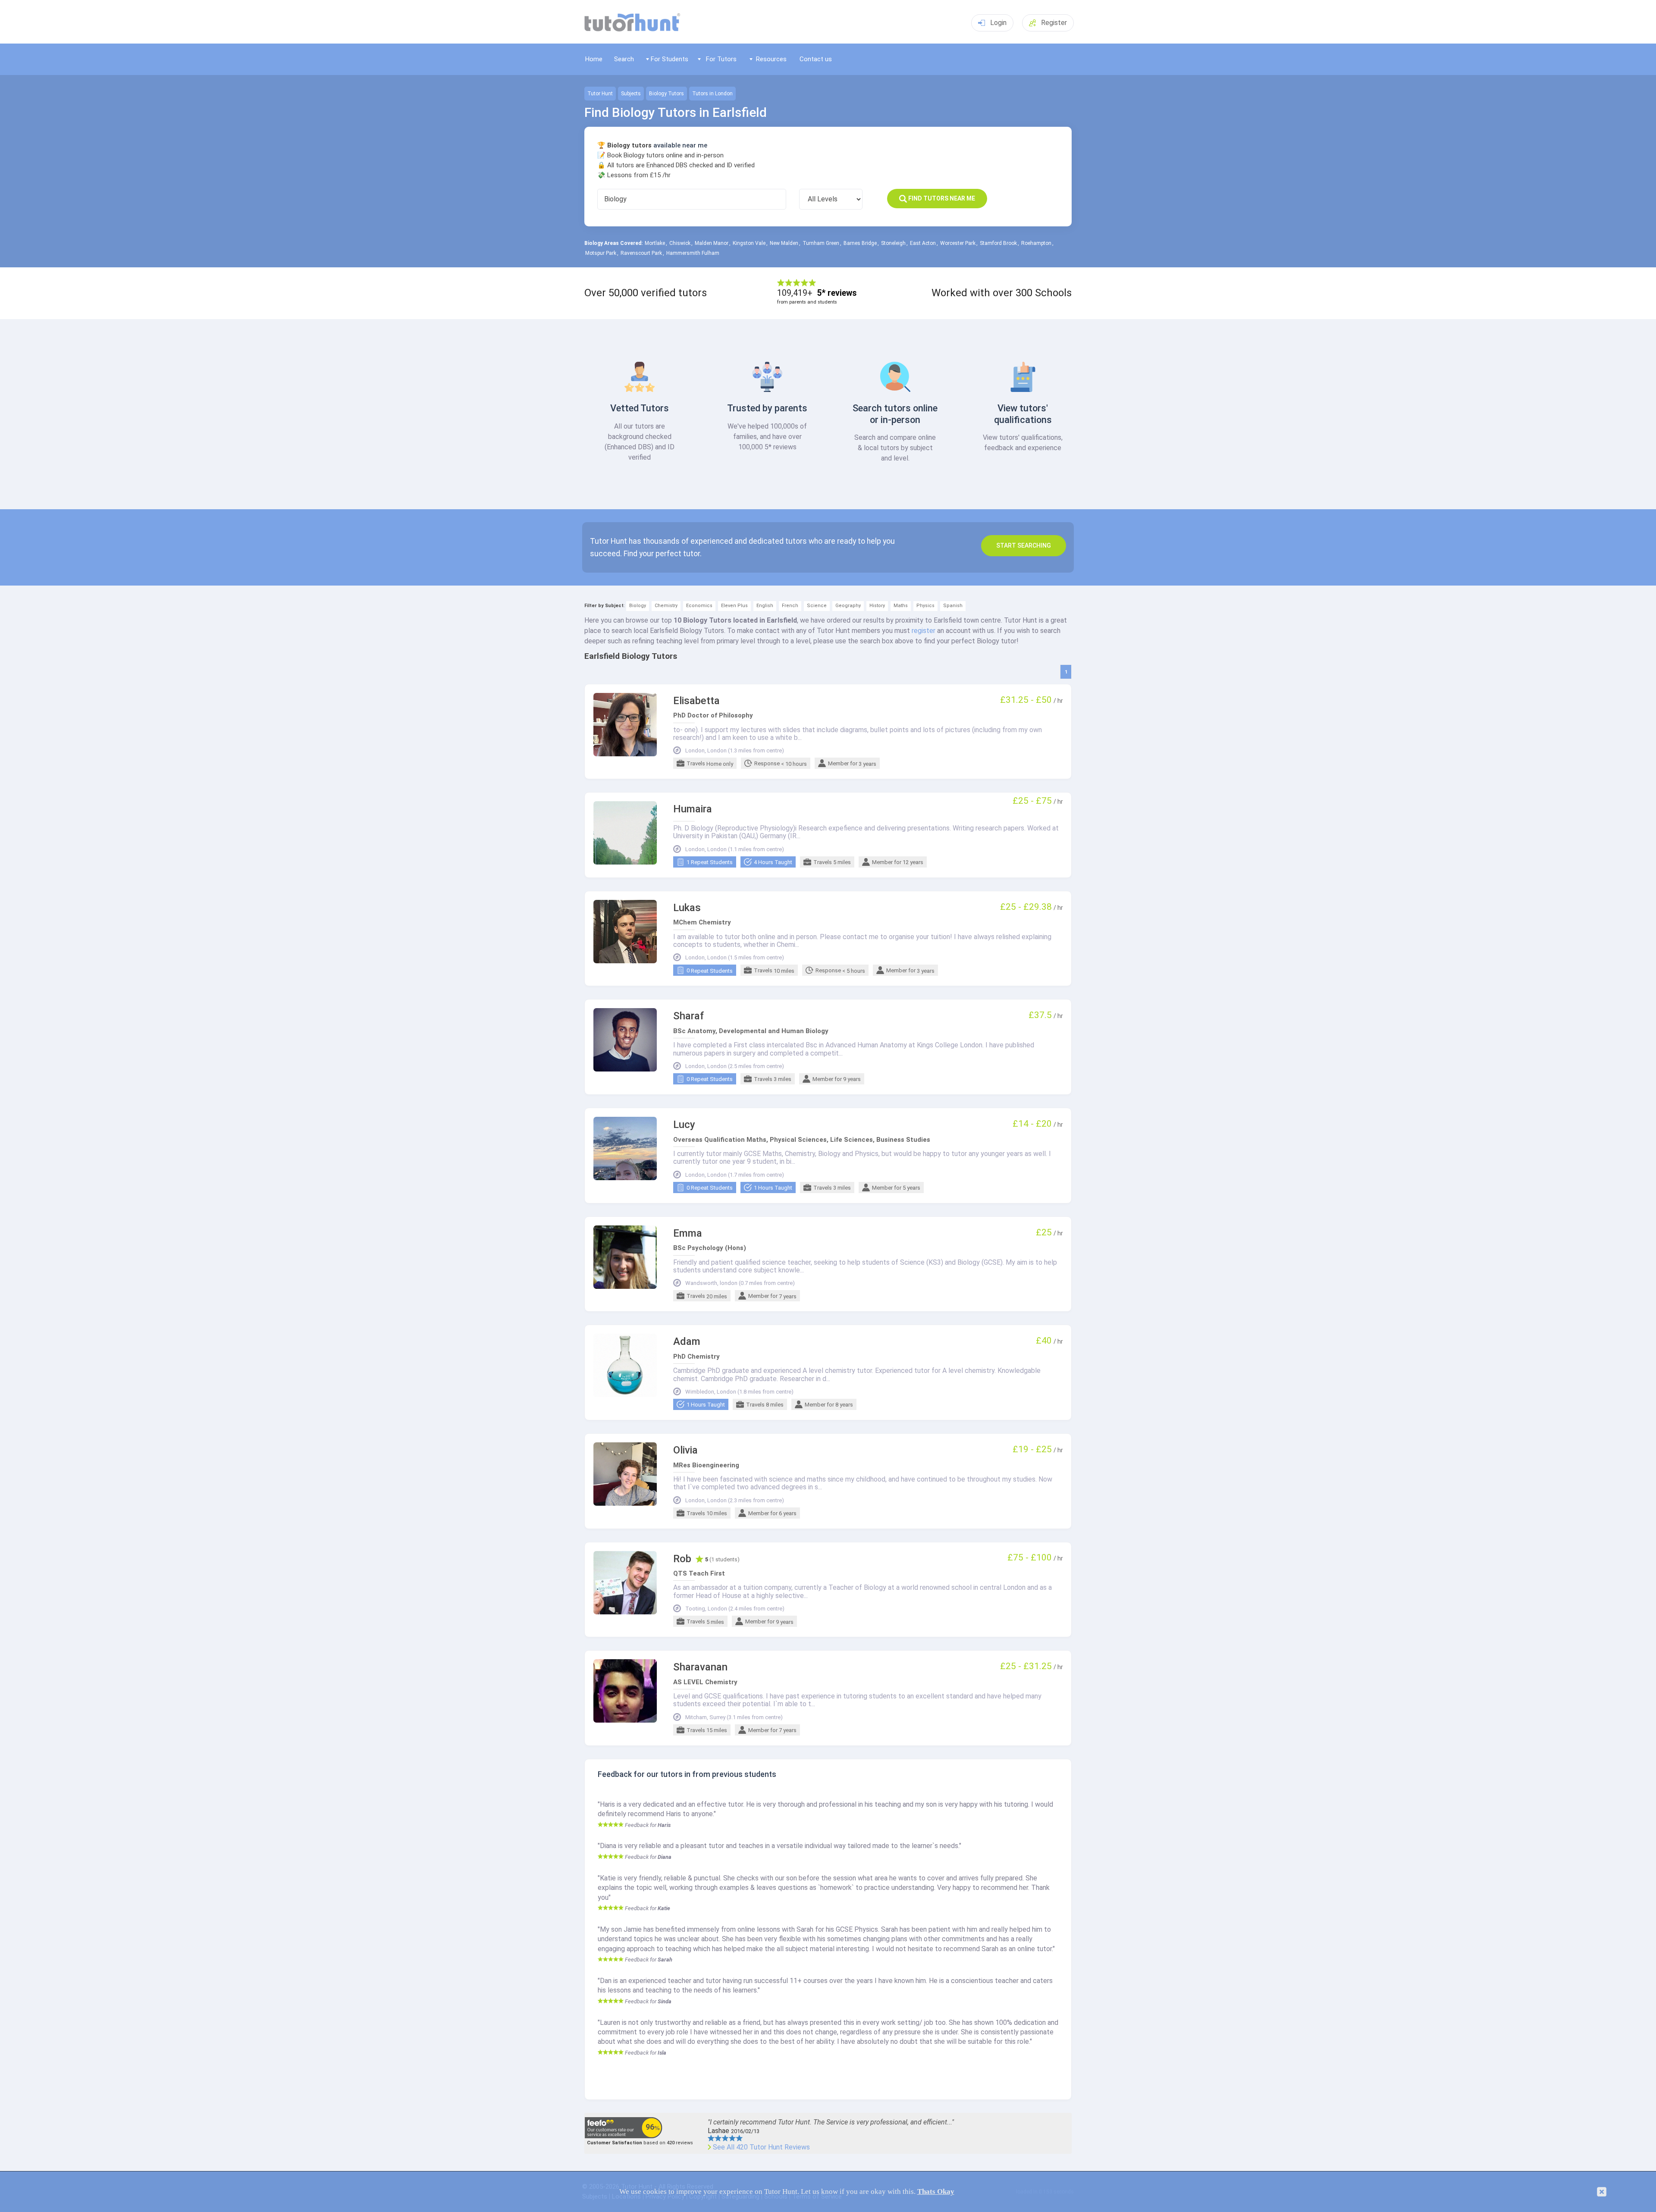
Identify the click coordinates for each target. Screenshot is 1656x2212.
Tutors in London (712, 94)
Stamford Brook (998, 243)
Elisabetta (696, 701)
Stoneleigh (893, 243)
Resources (771, 59)
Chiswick (680, 243)
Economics (699, 606)
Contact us (816, 59)
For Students (670, 59)
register (924, 631)
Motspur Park (601, 253)
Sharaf (689, 1016)
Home (594, 59)
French (790, 606)
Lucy (684, 1125)
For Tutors (721, 59)
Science (817, 606)
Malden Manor (712, 243)
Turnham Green (821, 243)
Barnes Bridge (860, 243)
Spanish (953, 606)
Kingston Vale (749, 243)
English (765, 606)
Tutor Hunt (600, 94)
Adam (687, 1342)
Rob (682, 1559)
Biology (638, 606)
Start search (1024, 545)
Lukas (687, 908)
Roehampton (1036, 243)
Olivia (685, 1450)
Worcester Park (958, 243)
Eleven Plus (734, 606)
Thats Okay (936, 2192)
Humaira (693, 809)
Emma (688, 1233)
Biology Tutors (666, 94)
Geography (848, 606)
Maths (901, 606)
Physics (925, 606)
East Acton (923, 243)
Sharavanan (700, 1667)
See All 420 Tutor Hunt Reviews (761, 2147)
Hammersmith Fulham (693, 253)
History (877, 606)
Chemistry (666, 606)
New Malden (784, 243)
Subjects (631, 94)
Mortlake (655, 243)
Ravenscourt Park (641, 253)
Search (624, 59)
